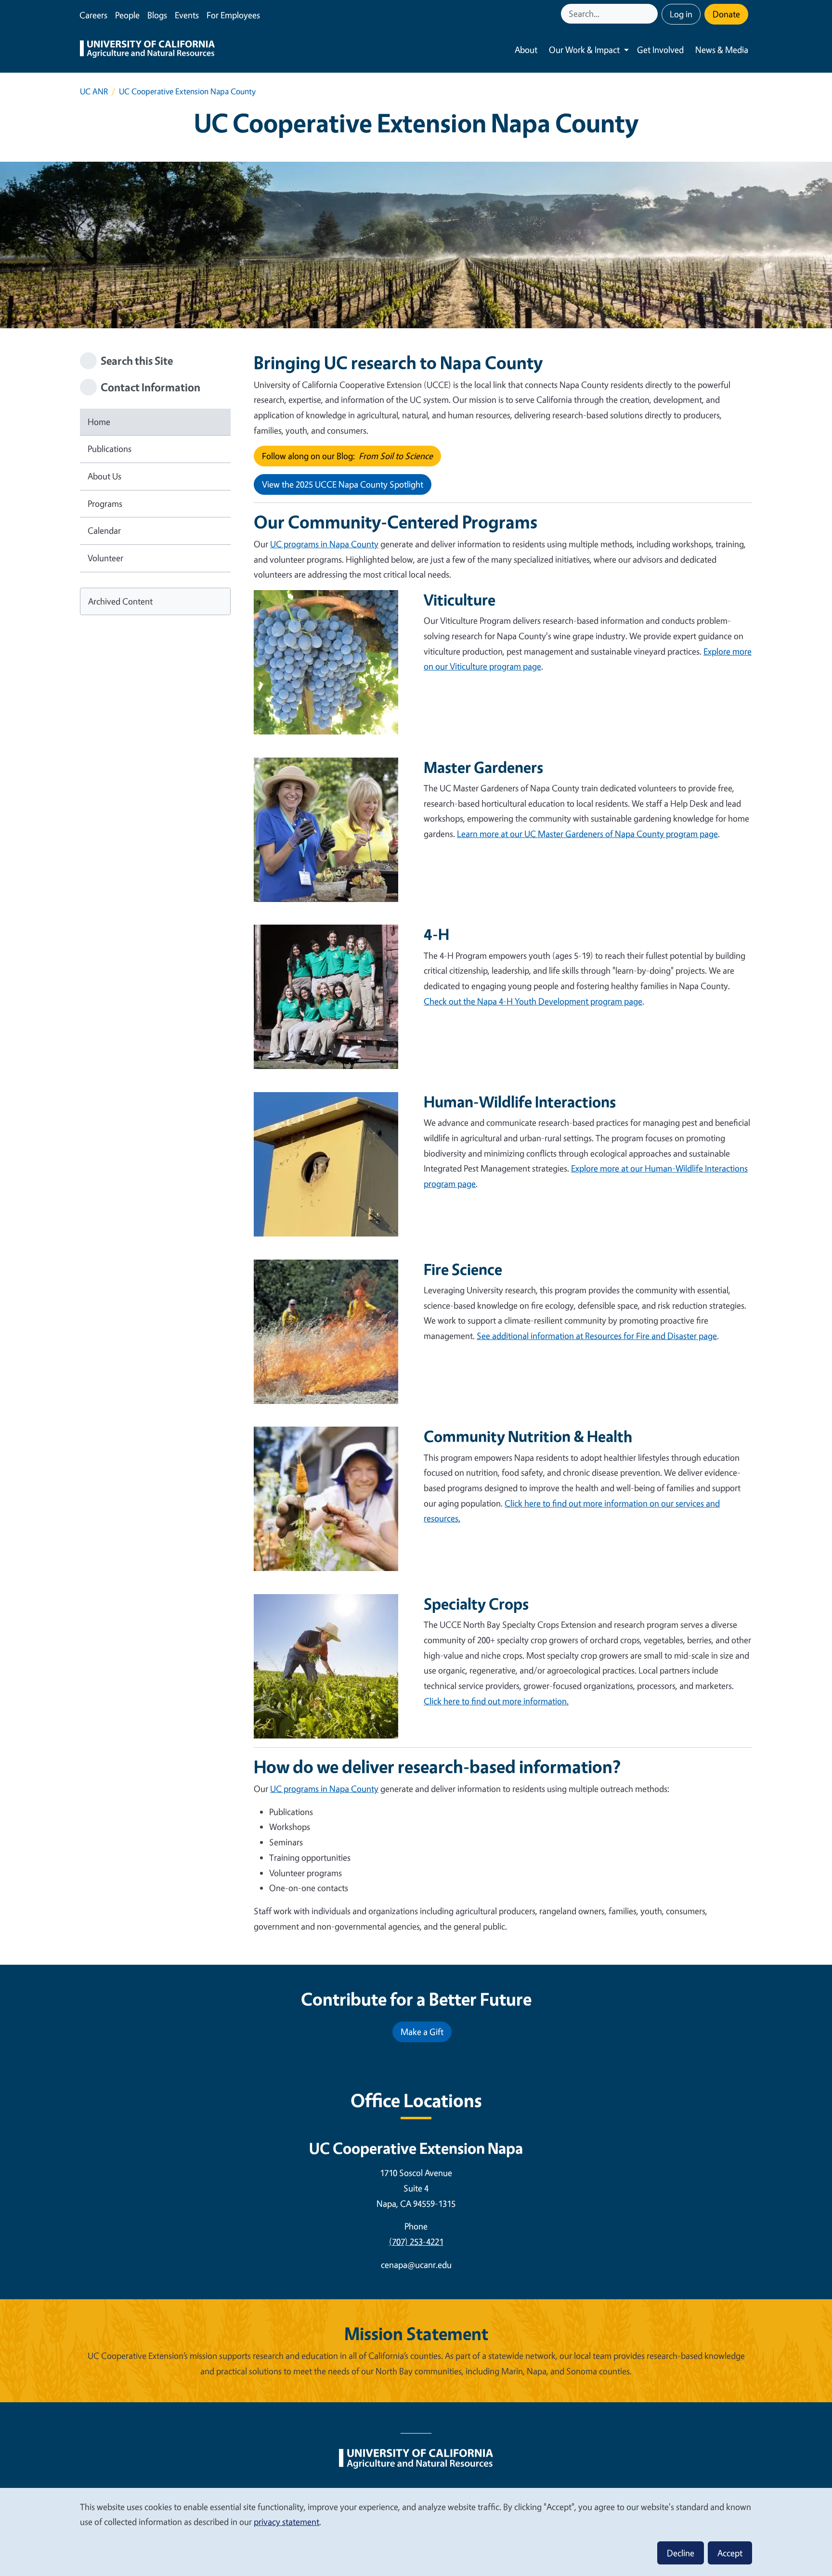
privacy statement (286, 2522)
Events (187, 15)
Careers (93, 15)
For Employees (233, 15)
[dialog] (416, 2531)
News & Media (722, 50)
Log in (681, 14)
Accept (730, 2553)
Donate (726, 14)
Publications (110, 449)
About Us (104, 476)
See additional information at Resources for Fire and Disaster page (597, 1336)
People (127, 15)
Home (99, 422)
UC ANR (94, 91)
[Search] (651, 14)
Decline (681, 2553)
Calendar (104, 530)
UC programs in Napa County (324, 544)
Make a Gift (422, 2032)
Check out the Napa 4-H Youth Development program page (533, 1001)
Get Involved (660, 50)
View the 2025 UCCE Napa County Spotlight (343, 484)
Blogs (157, 15)
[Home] (147, 50)
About (526, 50)
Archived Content (120, 601)
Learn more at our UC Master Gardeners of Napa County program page (587, 834)
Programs (105, 503)
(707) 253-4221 (416, 2241)
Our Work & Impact (584, 50)
